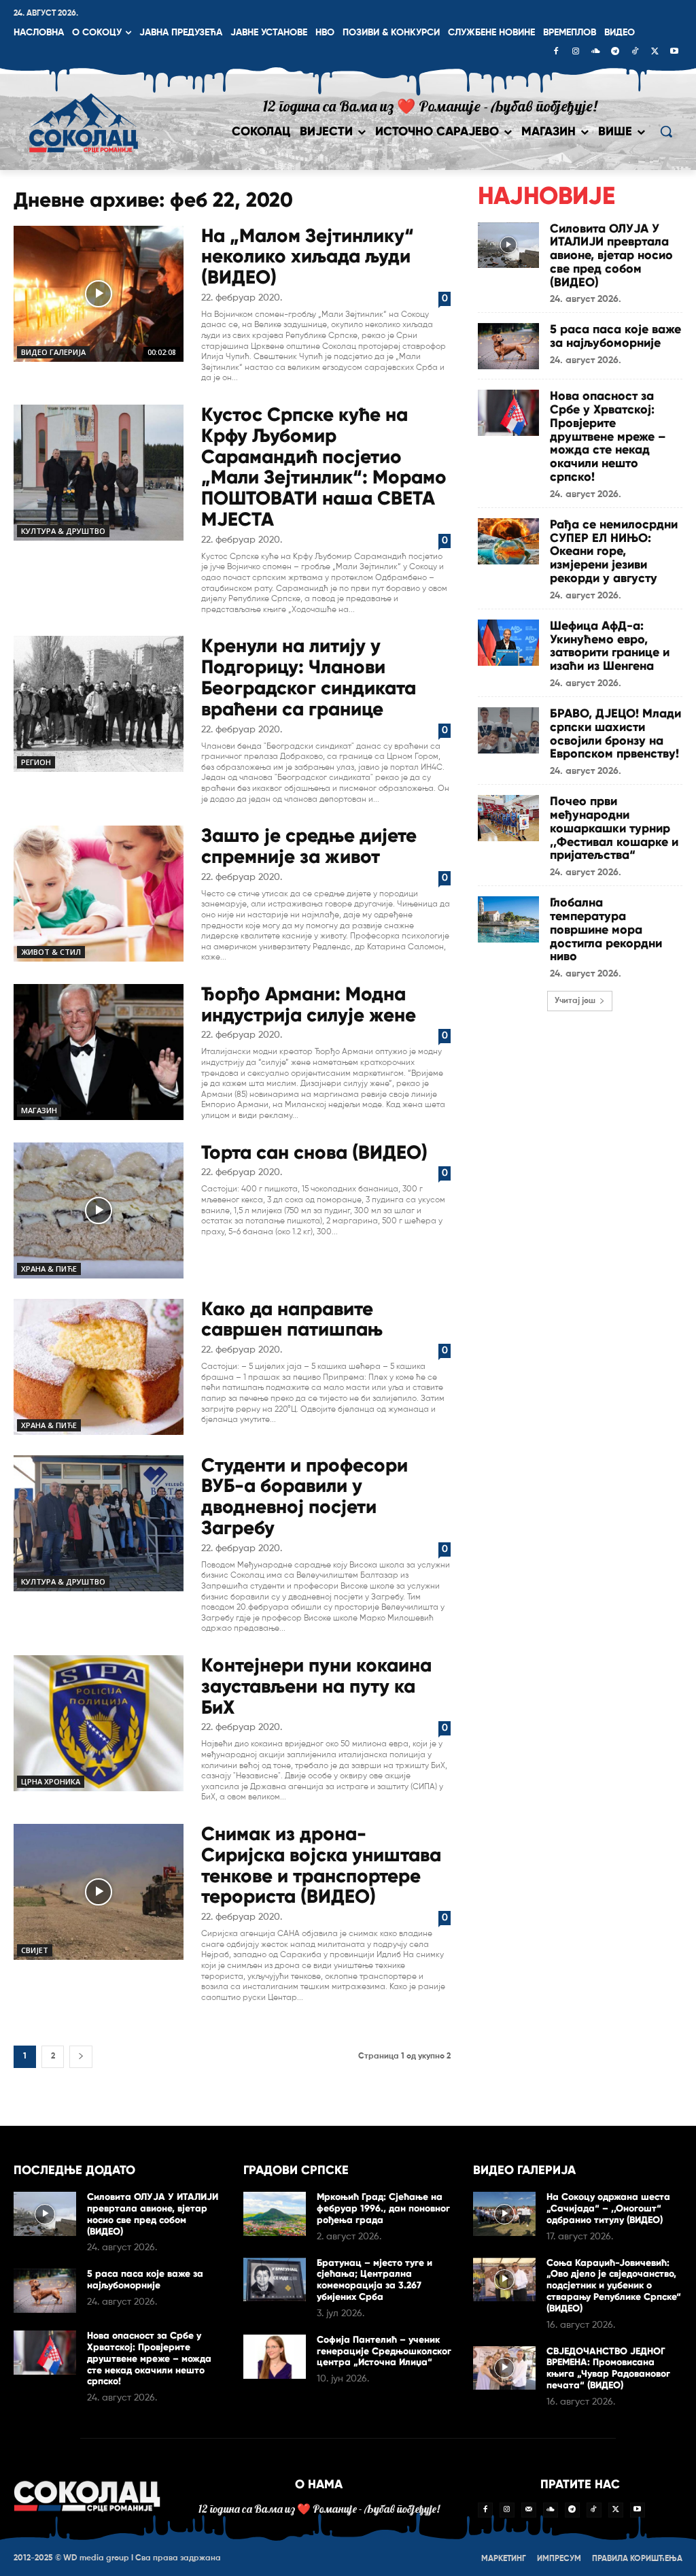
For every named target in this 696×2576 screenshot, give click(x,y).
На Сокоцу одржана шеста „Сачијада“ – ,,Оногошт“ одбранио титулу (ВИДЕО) (608, 2208)
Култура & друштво (63, 531)
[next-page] (81, 2057)
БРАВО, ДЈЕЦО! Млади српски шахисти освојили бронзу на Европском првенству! (615, 733)
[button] (666, 131)
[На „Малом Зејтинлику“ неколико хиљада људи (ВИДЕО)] (99, 294)
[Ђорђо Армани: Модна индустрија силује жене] (99, 1052)
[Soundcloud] (595, 52)
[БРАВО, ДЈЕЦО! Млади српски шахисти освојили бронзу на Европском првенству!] (508, 730)
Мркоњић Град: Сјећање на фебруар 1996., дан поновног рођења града (383, 2208)
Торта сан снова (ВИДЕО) (314, 1152)
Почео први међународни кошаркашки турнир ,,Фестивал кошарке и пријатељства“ (614, 828)
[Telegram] (615, 52)
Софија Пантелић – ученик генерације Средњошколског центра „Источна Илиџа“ (384, 2351)
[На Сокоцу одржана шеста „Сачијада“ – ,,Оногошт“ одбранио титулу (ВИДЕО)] (504, 2214)
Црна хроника (51, 1781)
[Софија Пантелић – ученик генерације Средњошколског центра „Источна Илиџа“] (275, 2357)
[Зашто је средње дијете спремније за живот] (99, 894)
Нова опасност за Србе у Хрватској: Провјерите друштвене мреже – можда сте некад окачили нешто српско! (608, 436)
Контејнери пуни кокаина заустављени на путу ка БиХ (316, 1686)
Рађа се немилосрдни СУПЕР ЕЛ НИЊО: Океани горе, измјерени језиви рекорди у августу (614, 551)
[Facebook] (556, 52)
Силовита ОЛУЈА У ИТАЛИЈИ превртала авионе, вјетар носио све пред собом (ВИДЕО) (611, 255)
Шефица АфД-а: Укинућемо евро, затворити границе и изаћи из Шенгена (610, 646)
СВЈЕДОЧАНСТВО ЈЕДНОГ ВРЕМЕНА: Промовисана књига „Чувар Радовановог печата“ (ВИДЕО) (608, 2368)
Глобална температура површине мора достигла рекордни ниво (606, 929)
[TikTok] (635, 52)
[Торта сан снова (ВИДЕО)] (99, 1210)
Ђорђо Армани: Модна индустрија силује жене (309, 1004)
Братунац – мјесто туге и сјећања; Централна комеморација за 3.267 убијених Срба (375, 2280)
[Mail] (529, 2510)
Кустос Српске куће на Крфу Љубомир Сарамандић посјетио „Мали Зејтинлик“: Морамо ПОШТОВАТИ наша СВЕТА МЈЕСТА (324, 467)
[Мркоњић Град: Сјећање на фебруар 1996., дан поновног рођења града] (275, 2214)
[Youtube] (674, 52)
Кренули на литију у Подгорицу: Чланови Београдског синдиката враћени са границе (309, 677)
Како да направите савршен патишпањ (292, 1319)
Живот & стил (51, 952)
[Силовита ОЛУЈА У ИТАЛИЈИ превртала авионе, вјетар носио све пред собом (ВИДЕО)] (508, 245)
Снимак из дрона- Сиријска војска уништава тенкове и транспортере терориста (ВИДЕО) (321, 1865)
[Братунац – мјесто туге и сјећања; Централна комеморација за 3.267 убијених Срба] (275, 2280)
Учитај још (575, 1001)
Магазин (39, 1110)
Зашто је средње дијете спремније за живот (309, 846)
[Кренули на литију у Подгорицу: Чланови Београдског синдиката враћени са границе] (99, 704)
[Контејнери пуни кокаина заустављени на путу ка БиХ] (99, 1723)
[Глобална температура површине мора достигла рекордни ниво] (508, 919)
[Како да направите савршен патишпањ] (99, 1367)
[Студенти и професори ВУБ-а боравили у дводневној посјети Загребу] (99, 1523)
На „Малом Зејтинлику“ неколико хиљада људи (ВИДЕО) (308, 257)
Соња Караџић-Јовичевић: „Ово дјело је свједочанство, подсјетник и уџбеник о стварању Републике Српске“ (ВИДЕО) (614, 2286)
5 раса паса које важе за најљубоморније (615, 336)
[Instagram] (576, 52)
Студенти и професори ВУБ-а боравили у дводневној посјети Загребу (304, 1496)
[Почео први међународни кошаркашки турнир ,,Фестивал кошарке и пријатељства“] (508, 818)
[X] (655, 52)
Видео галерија (53, 352)
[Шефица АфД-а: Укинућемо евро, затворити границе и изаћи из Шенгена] (508, 643)
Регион (36, 762)
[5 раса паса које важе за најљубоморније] (508, 346)
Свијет (35, 1950)
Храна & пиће (49, 1269)
